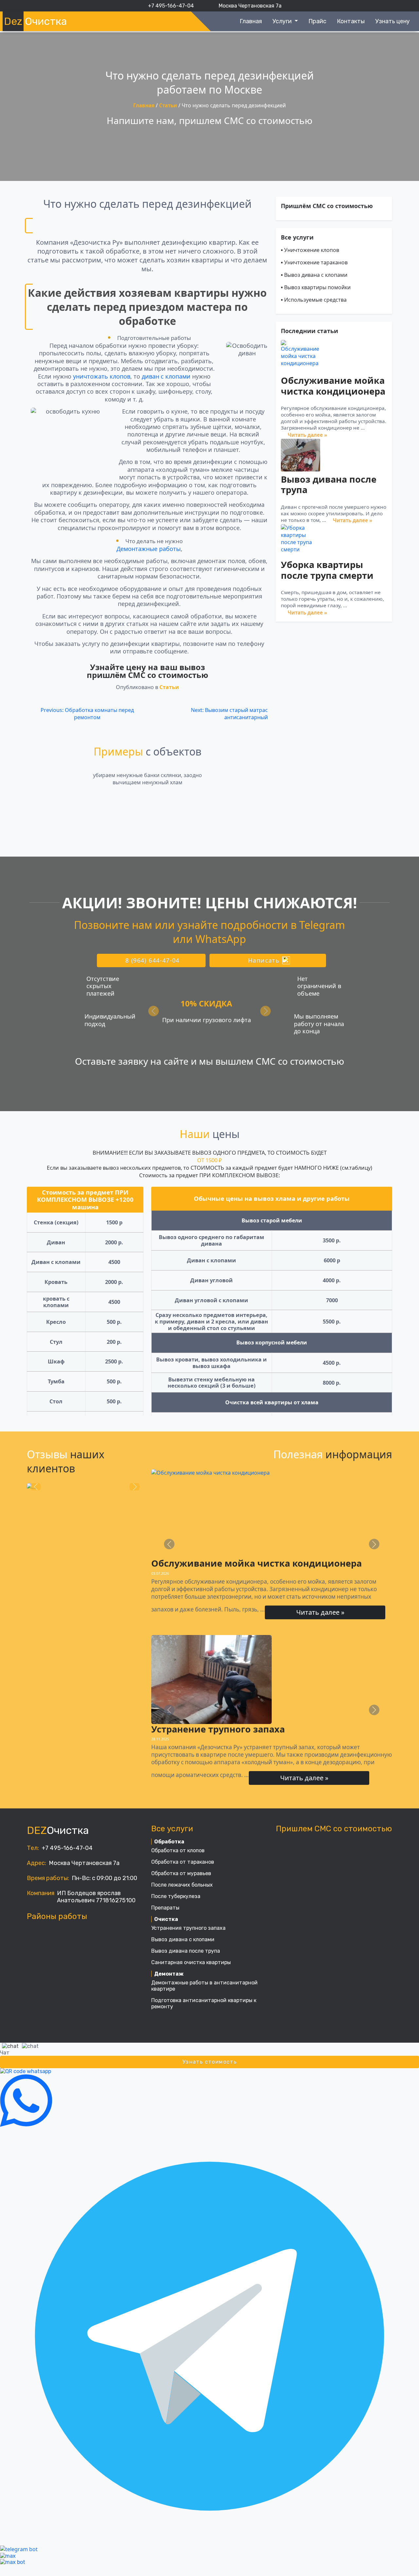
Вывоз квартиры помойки (316, 287)
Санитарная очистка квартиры (191, 1962)
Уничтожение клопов (310, 250)
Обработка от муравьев (181, 1873)
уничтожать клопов (102, 376)
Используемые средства (314, 300)
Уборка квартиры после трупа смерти (327, 570)
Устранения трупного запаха (188, 1928)
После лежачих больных (182, 1885)
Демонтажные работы (149, 549)
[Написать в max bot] (13, 2562)
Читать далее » (307, 435)
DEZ (58, 1830)
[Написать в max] (8, 2556)
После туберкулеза (176, 1896)
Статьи (168, 105)
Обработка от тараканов (183, 1862)
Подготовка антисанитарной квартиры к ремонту (204, 2003)
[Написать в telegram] (209, 2336)
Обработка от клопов (178, 1850)
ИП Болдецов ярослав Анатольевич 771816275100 (96, 1897)
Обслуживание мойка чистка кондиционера (333, 386)
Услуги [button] (283, 21)
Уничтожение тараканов (314, 262)
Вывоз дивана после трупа (329, 485)
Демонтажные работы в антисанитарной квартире (204, 1986)
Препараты (165, 1908)
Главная (251, 21)
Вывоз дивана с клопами (314, 275)
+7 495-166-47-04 (67, 1848)
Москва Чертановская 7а (84, 1863)
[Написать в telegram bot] (19, 2549)
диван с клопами (166, 376)
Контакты (351, 21)
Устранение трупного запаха (218, 1729)
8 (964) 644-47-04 (153, 960)
